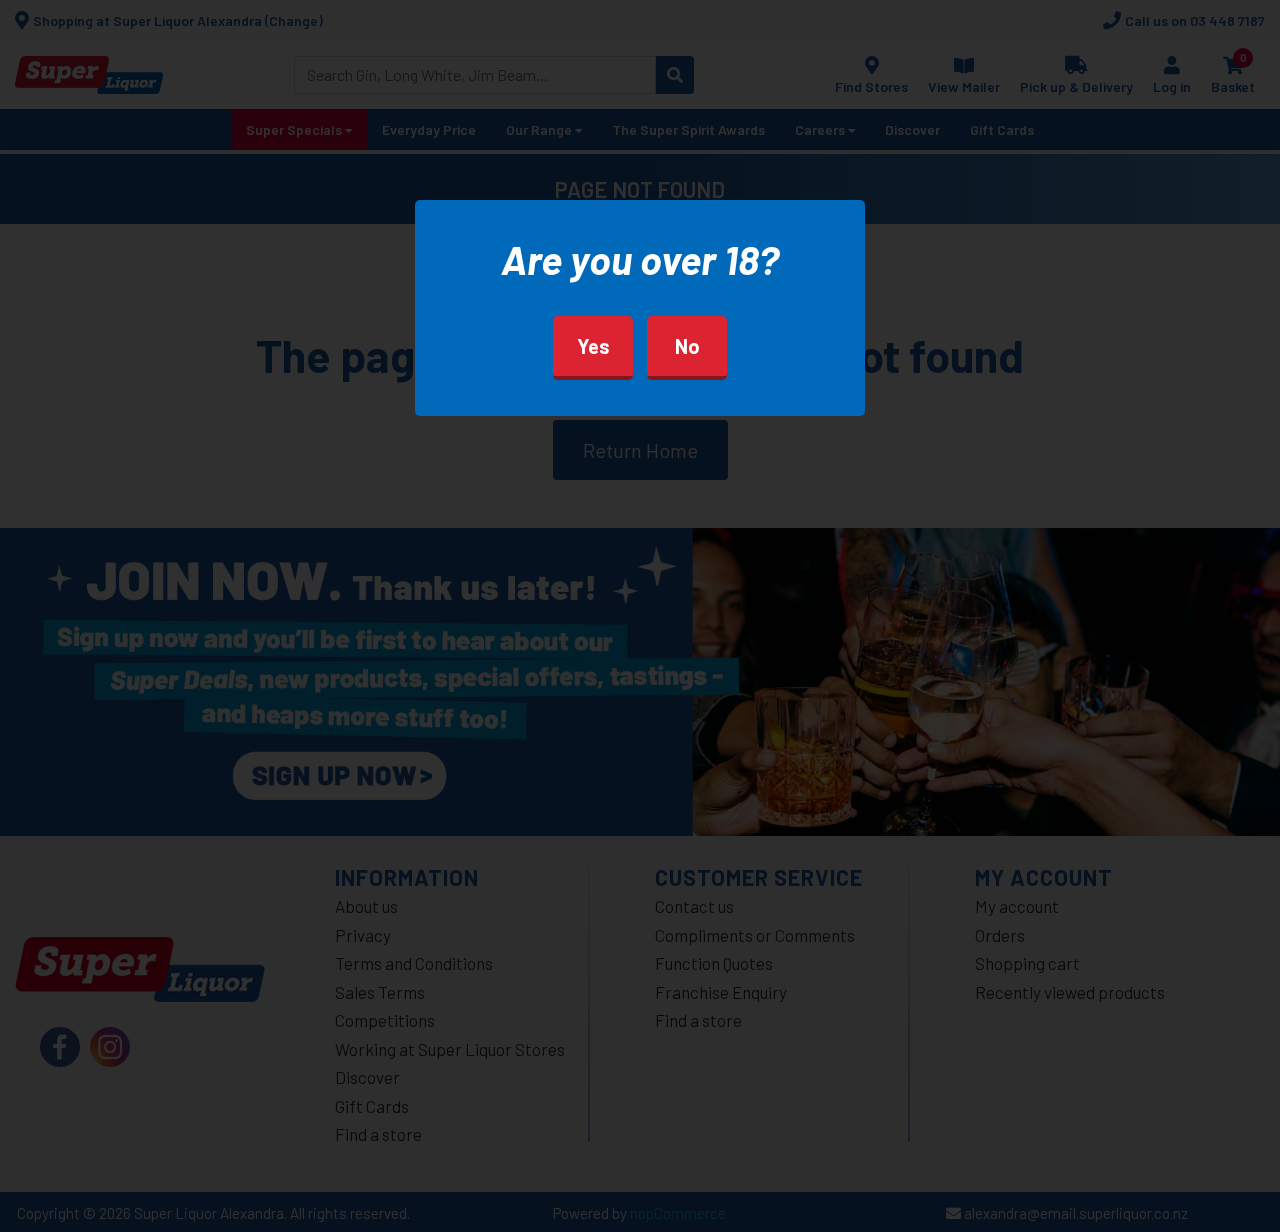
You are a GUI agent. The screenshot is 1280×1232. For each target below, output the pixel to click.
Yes (593, 346)
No (687, 346)
